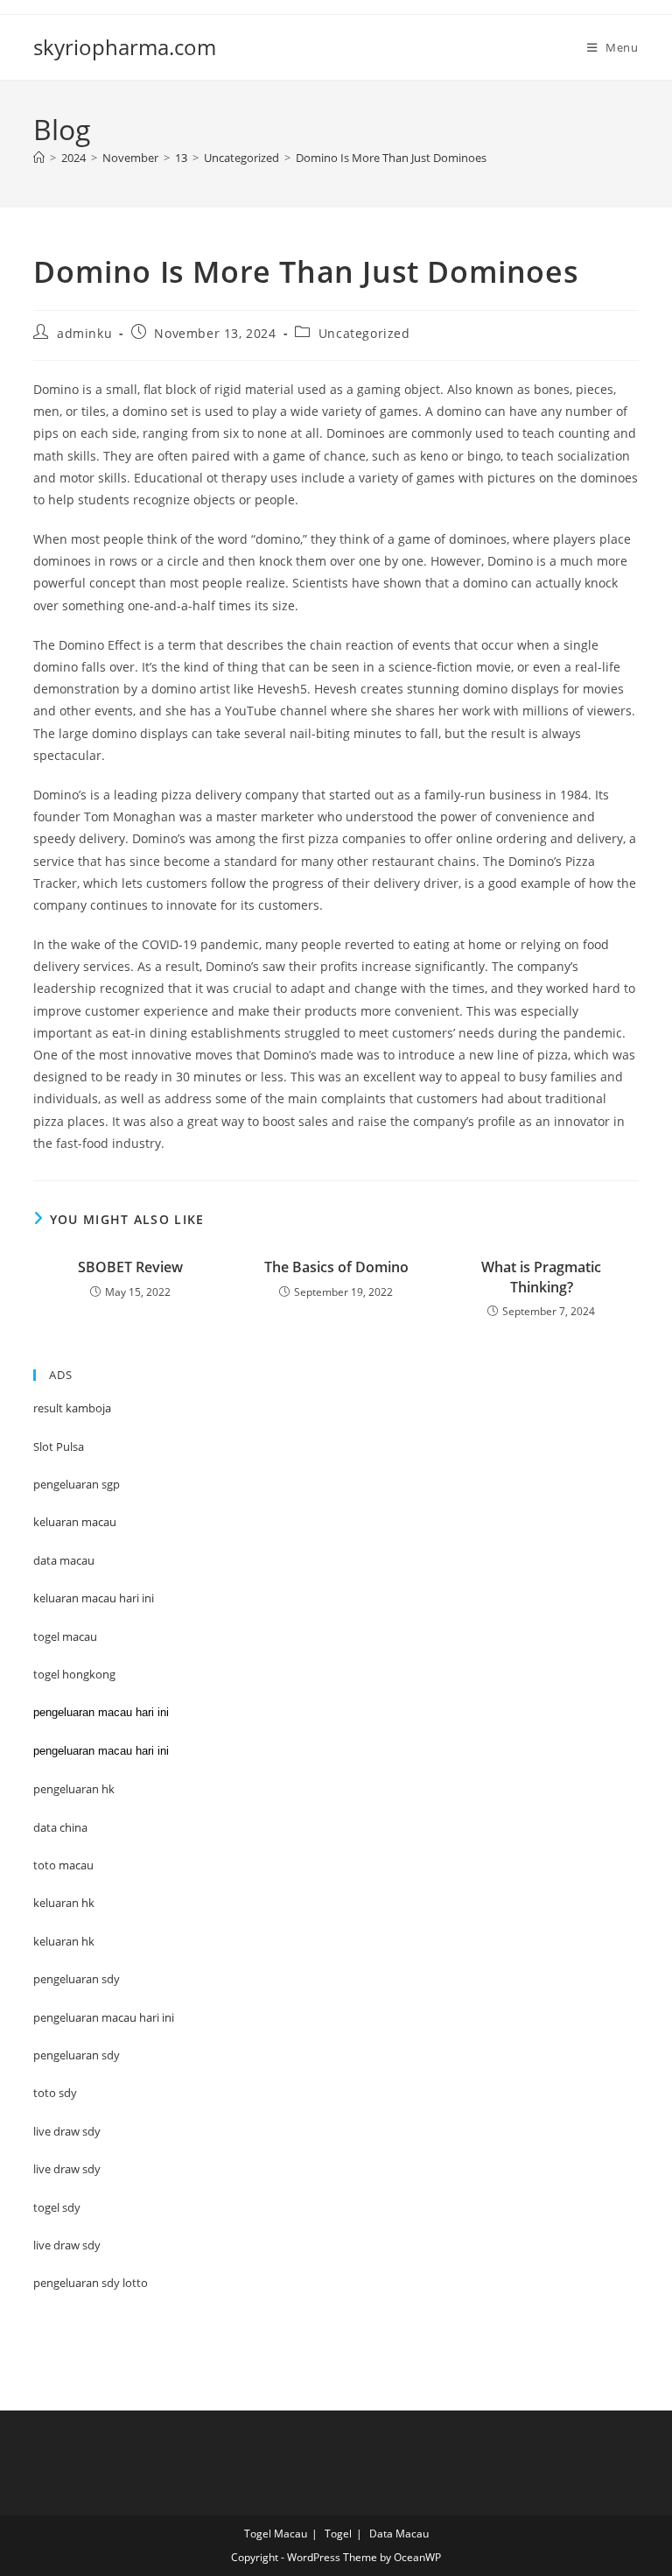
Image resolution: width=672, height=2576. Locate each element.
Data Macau (399, 2534)
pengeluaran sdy (77, 2055)
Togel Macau (276, 2534)
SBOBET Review (130, 1267)
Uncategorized (364, 333)
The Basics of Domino (336, 1267)
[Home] (39, 158)
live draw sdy (67, 2245)
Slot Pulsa (59, 1446)
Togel (338, 2534)
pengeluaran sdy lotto (91, 2283)
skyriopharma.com (125, 47)
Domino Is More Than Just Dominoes (391, 158)
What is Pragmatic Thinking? (541, 1277)
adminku (84, 333)
